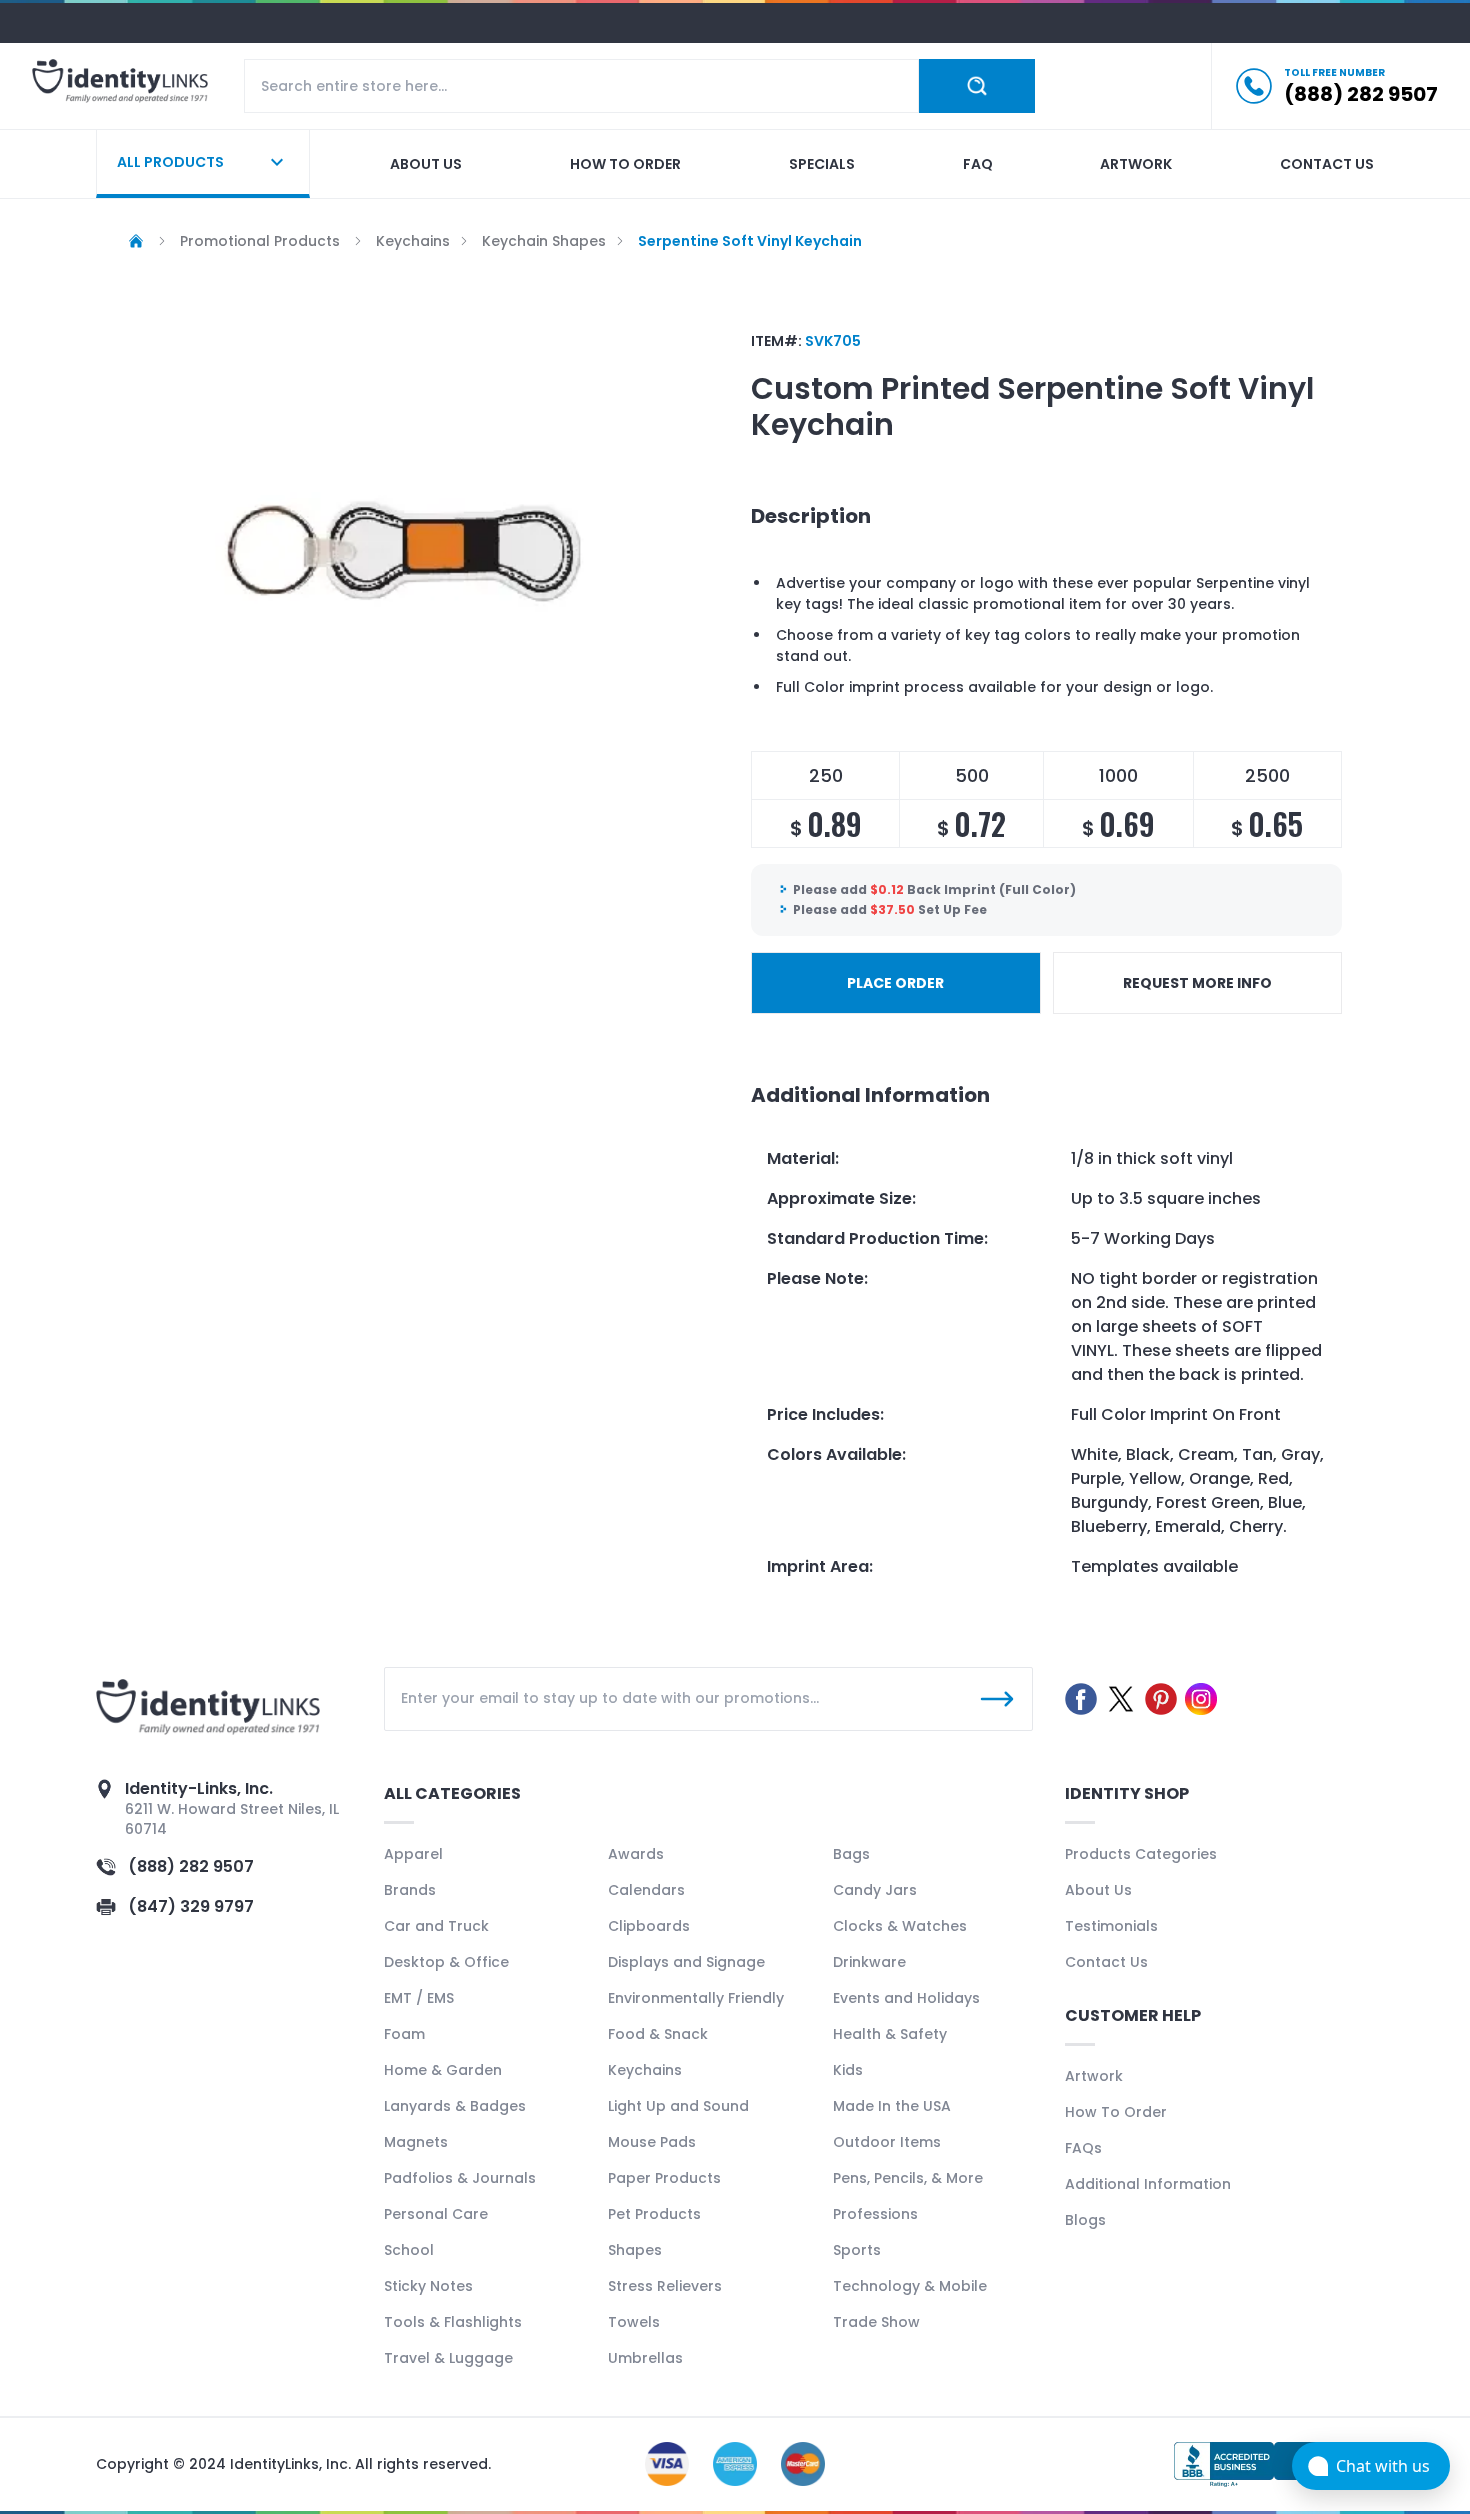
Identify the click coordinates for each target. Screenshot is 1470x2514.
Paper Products (664, 2178)
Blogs (1085, 2220)
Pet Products (654, 2214)
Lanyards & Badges (455, 2106)
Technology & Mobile (910, 2286)
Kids (848, 2070)
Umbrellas (645, 2358)
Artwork (1136, 164)
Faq (978, 164)
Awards (636, 1854)
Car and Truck (436, 1926)
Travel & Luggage (448, 2358)
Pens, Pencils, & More (908, 2178)
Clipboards (649, 1926)
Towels (634, 2322)
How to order (625, 164)
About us (426, 164)
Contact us (1327, 164)
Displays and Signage (686, 1962)
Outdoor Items (887, 2142)
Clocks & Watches (900, 1926)
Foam (404, 2034)
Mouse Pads (652, 2142)
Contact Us (1106, 1962)
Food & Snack (658, 2034)
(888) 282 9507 (191, 1866)
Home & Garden (443, 2070)
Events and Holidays (906, 1998)
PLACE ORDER (895, 983)
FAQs (1083, 2148)
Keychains (645, 2070)
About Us (1098, 1890)
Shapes (635, 2250)
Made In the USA (892, 2106)
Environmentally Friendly (696, 1998)
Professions (875, 2214)
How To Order (1116, 2112)
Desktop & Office (446, 1962)
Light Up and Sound (678, 2106)
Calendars (646, 1890)
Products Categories (1141, 1854)
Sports (857, 2250)
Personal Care (436, 2214)
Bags (851, 1854)
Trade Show (876, 2322)
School (409, 2250)
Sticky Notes (428, 2286)
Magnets (416, 2142)
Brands (410, 1890)
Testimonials (1111, 1926)
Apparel (413, 1854)
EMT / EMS (419, 1998)
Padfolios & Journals (460, 2178)
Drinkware (869, 1962)
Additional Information (1148, 2184)
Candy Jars (875, 1890)
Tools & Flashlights (453, 2322)
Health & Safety (890, 2034)
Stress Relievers (665, 2286)
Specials (822, 164)
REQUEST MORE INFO (1197, 983)
